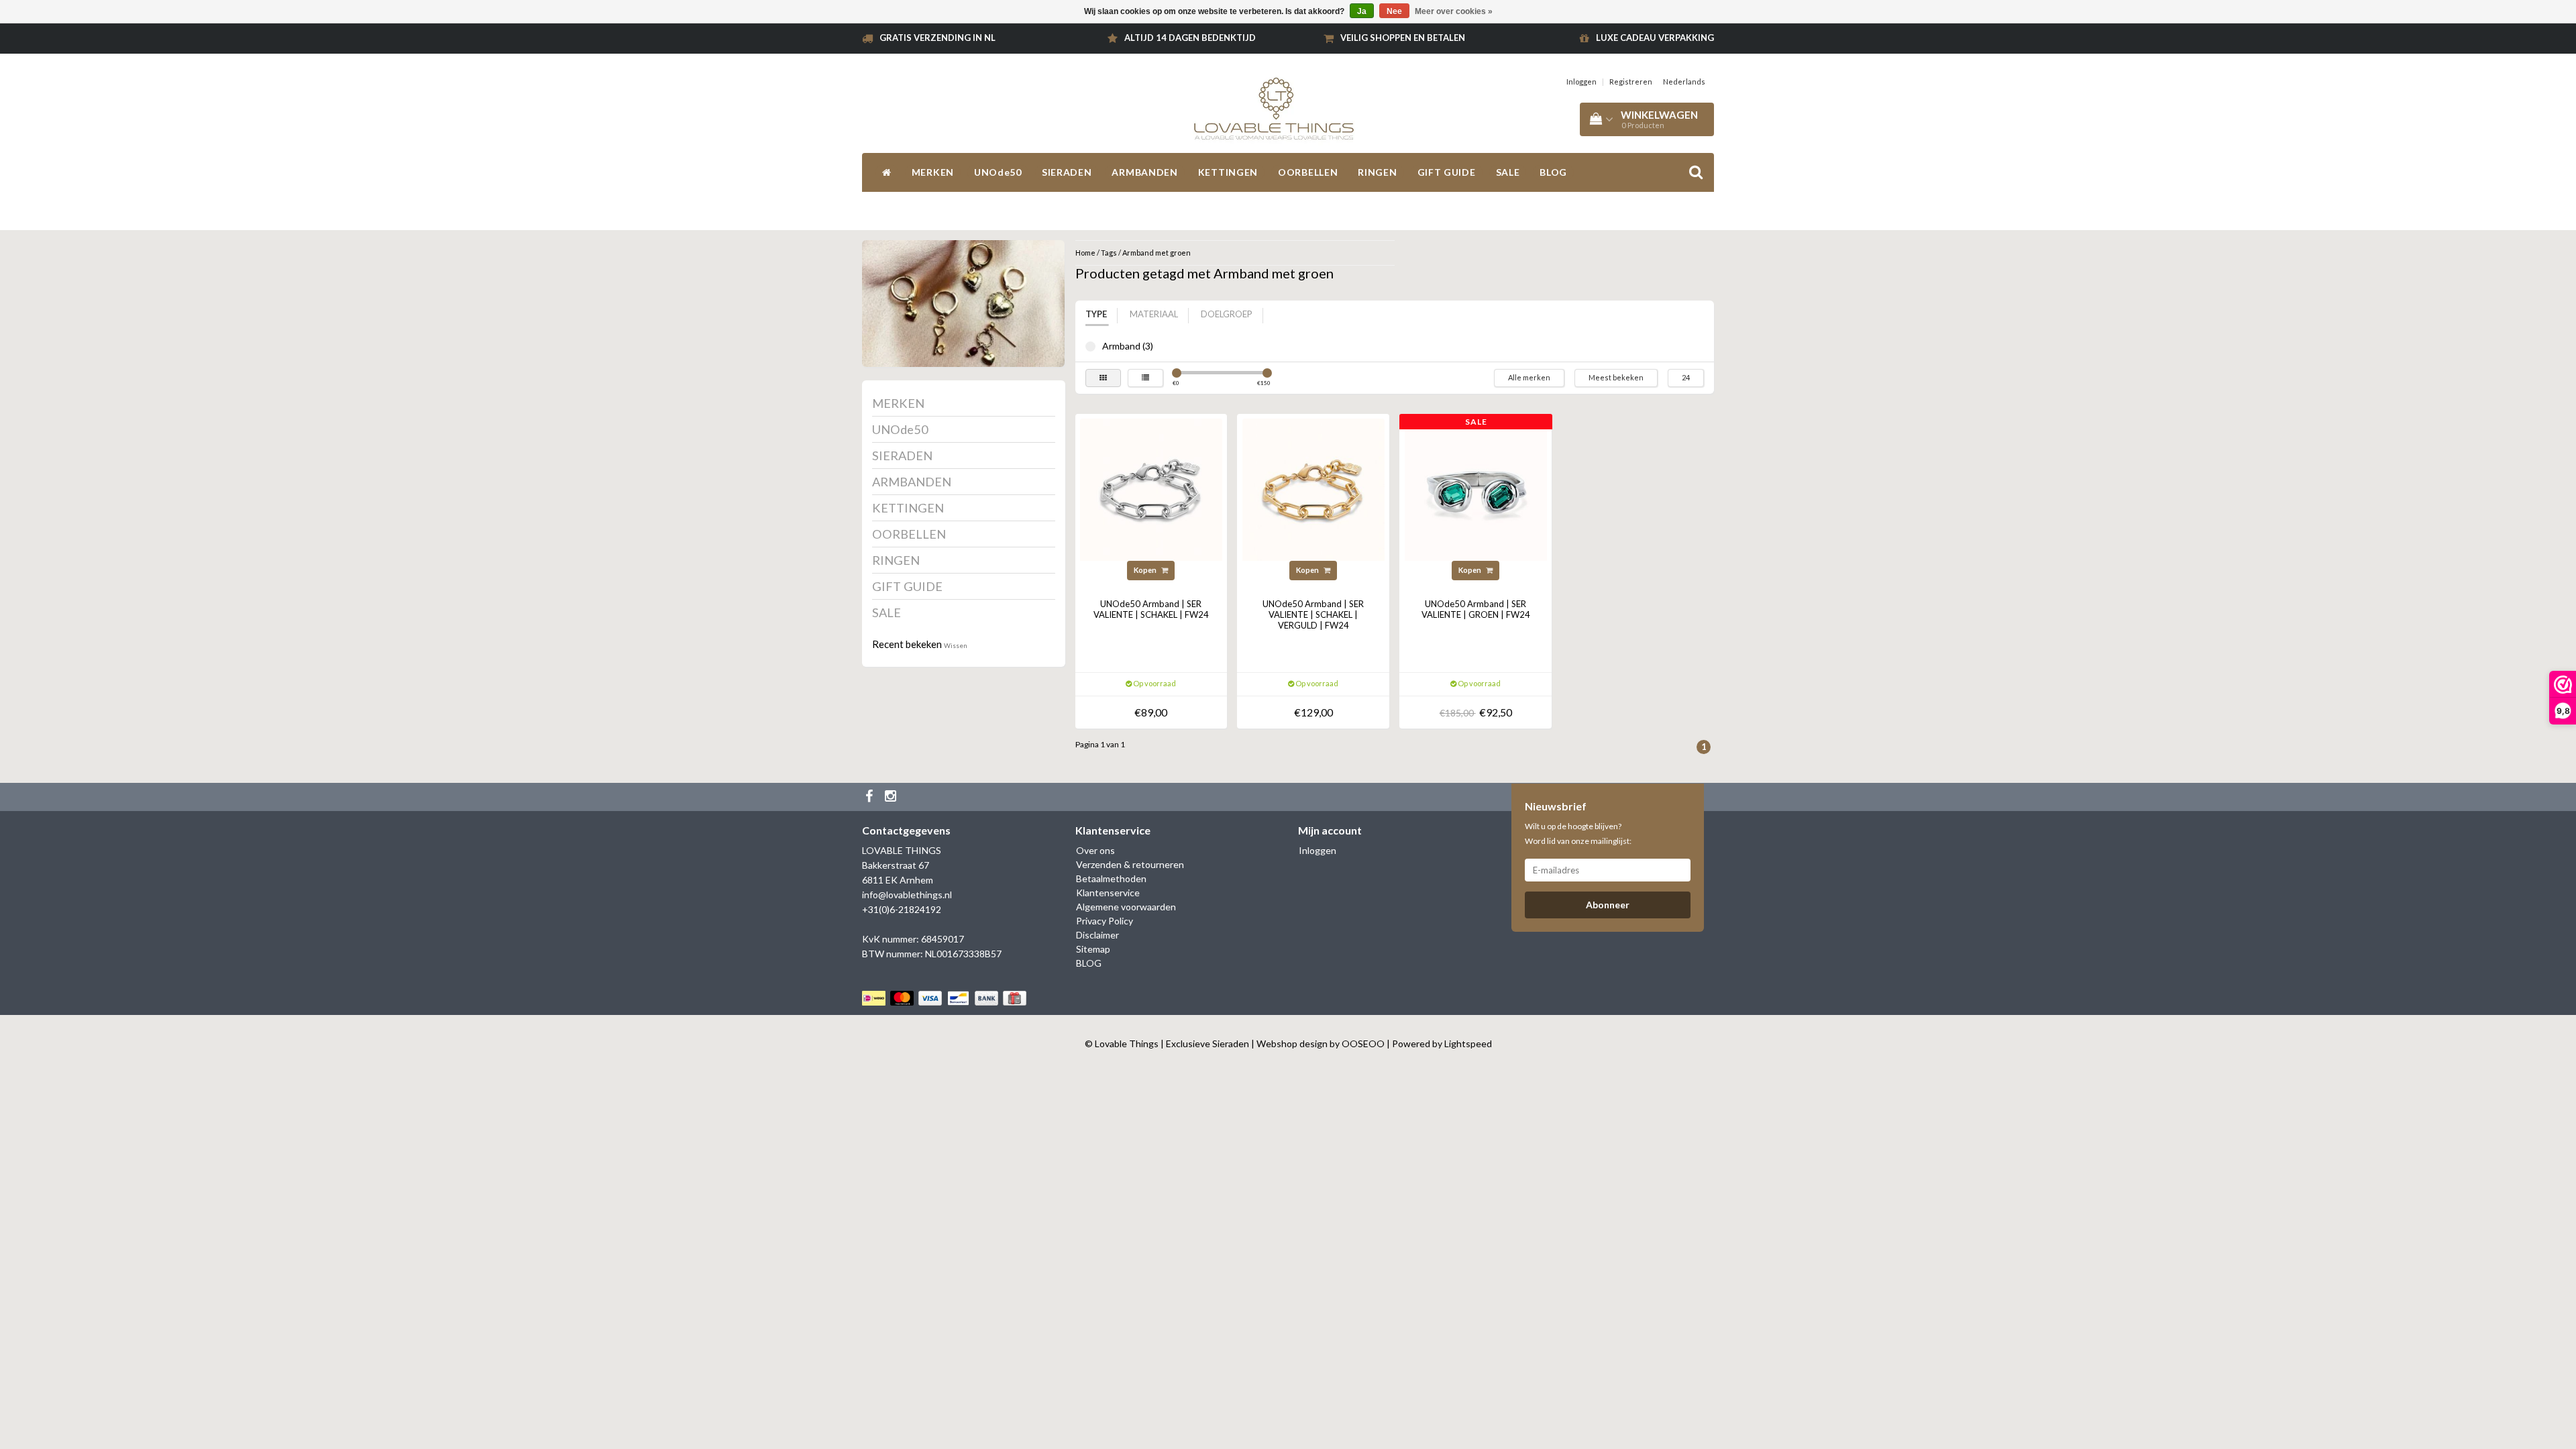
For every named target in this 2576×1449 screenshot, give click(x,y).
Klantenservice (1108, 893)
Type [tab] (1096, 314)
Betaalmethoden (1111, 878)
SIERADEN (1067, 172)
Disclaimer (1097, 935)
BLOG (1553, 172)
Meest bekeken (1616, 377)
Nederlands (1684, 82)
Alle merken (1529, 377)
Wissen (956, 645)
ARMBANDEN (1144, 172)
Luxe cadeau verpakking (1655, 38)
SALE (1508, 172)
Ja (1362, 11)
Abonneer (1608, 905)
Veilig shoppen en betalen (1403, 38)
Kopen (1146, 570)
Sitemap (1093, 949)
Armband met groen (1157, 253)
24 (1686, 377)
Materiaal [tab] (1154, 314)
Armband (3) (1090, 346)
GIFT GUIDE (1447, 172)
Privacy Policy (1105, 921)
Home (1085, 253)
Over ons (1095, 850)
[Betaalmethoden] (946, 998)
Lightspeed (1468, 1043)
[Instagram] (892, 797)
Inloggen (1581, 82)
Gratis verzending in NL (937, 38)
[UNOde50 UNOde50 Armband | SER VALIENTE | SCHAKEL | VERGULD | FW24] (1313, 489)
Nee (1394, 11)
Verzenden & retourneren (1130, 864)
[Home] (887, 172)
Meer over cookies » (1454, 11)
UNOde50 (998, 172)
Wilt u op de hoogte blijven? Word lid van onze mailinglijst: (1578, 834)
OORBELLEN (1308, 172)
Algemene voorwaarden (1126, 907)
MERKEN (933, 172)
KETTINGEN (1228, 172)
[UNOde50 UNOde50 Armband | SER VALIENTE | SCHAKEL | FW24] (1151, 489)
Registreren (1631, 82)
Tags (1109, 253)
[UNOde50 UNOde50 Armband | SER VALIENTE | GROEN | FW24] (1476, 489)
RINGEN (1377, 172)
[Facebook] (871, 797)
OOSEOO (1363, 1043)
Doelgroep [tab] (1227, 314)
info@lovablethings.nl (907, 895)
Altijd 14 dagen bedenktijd (1190, 38)
